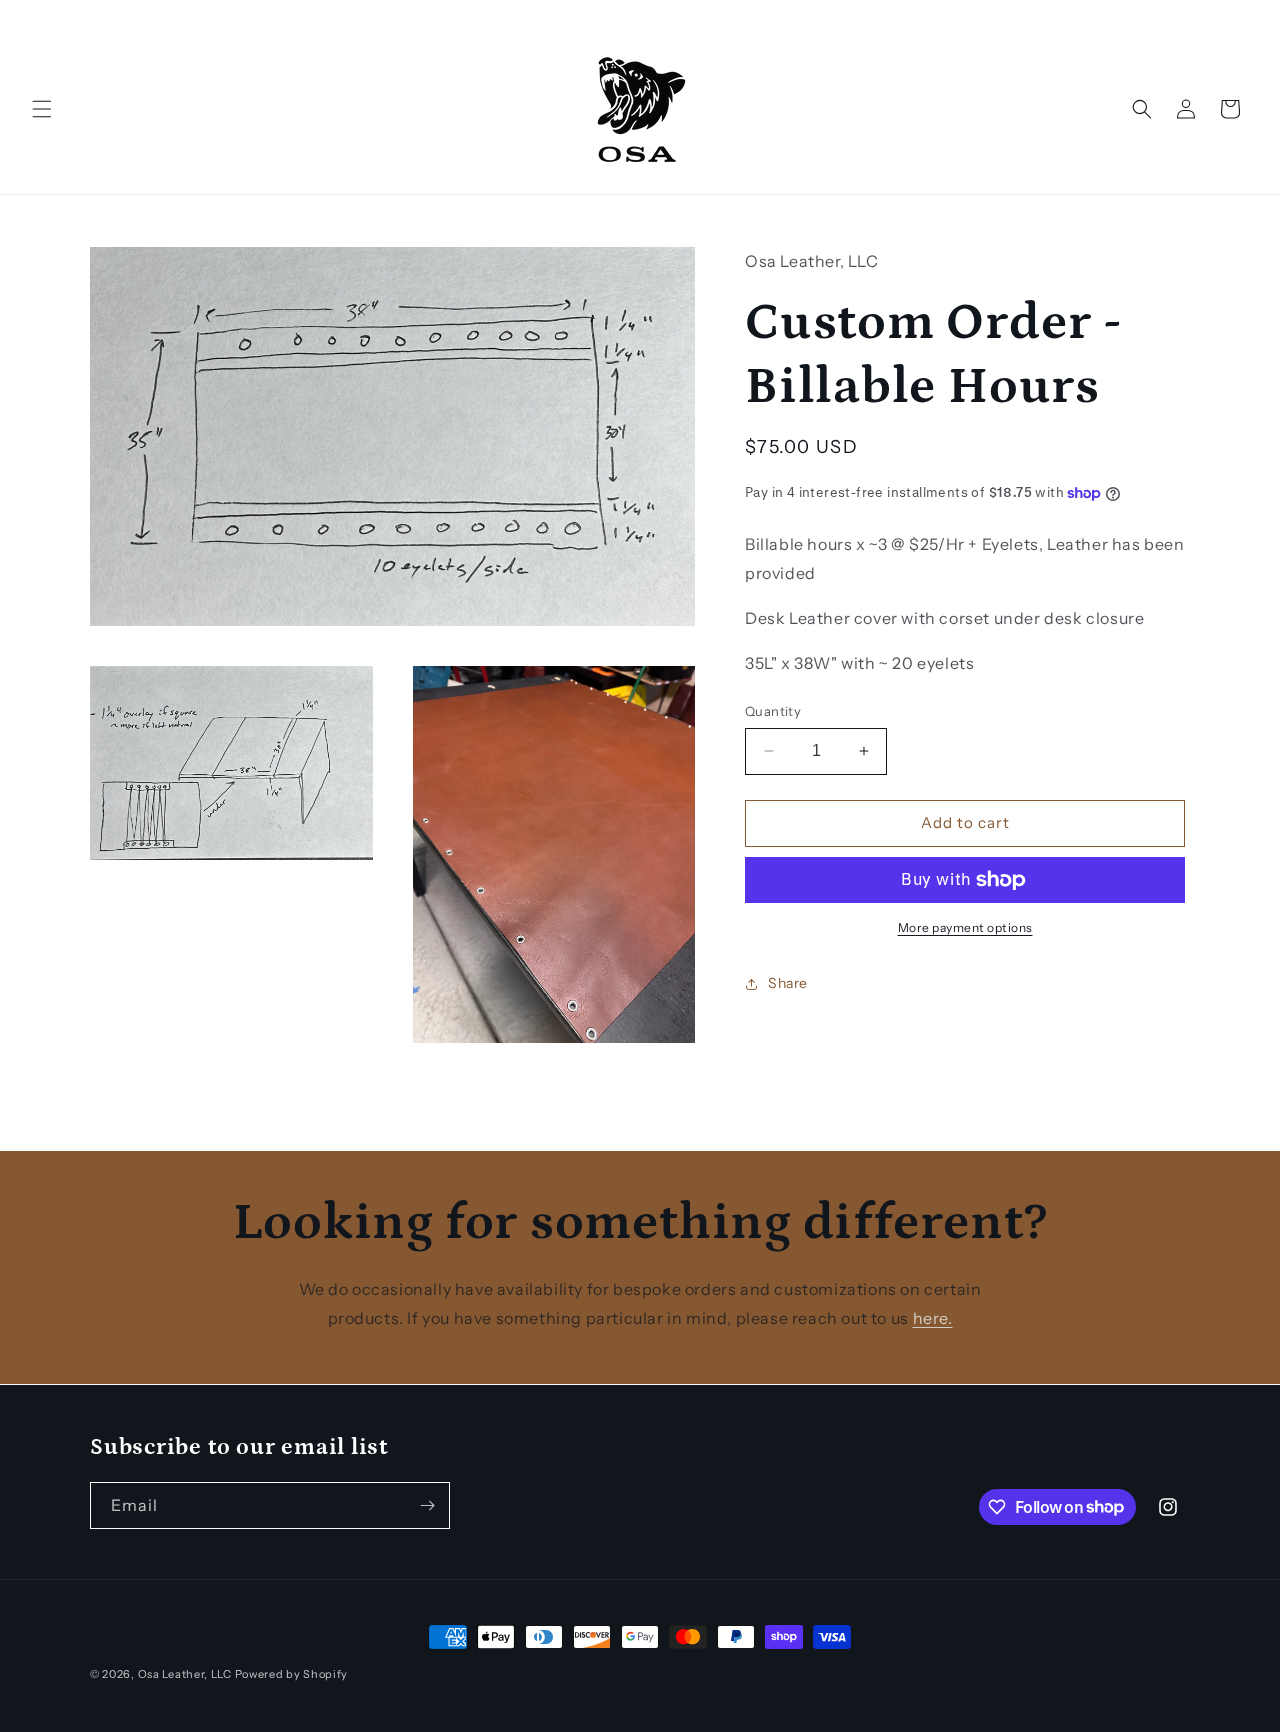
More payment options (965, 927)
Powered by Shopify (292, 1674)
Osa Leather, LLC (185, 1674)
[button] (42, 109)
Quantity (773, 711)
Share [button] (788, 983)
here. (933, 1318)
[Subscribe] (427, 1505)
